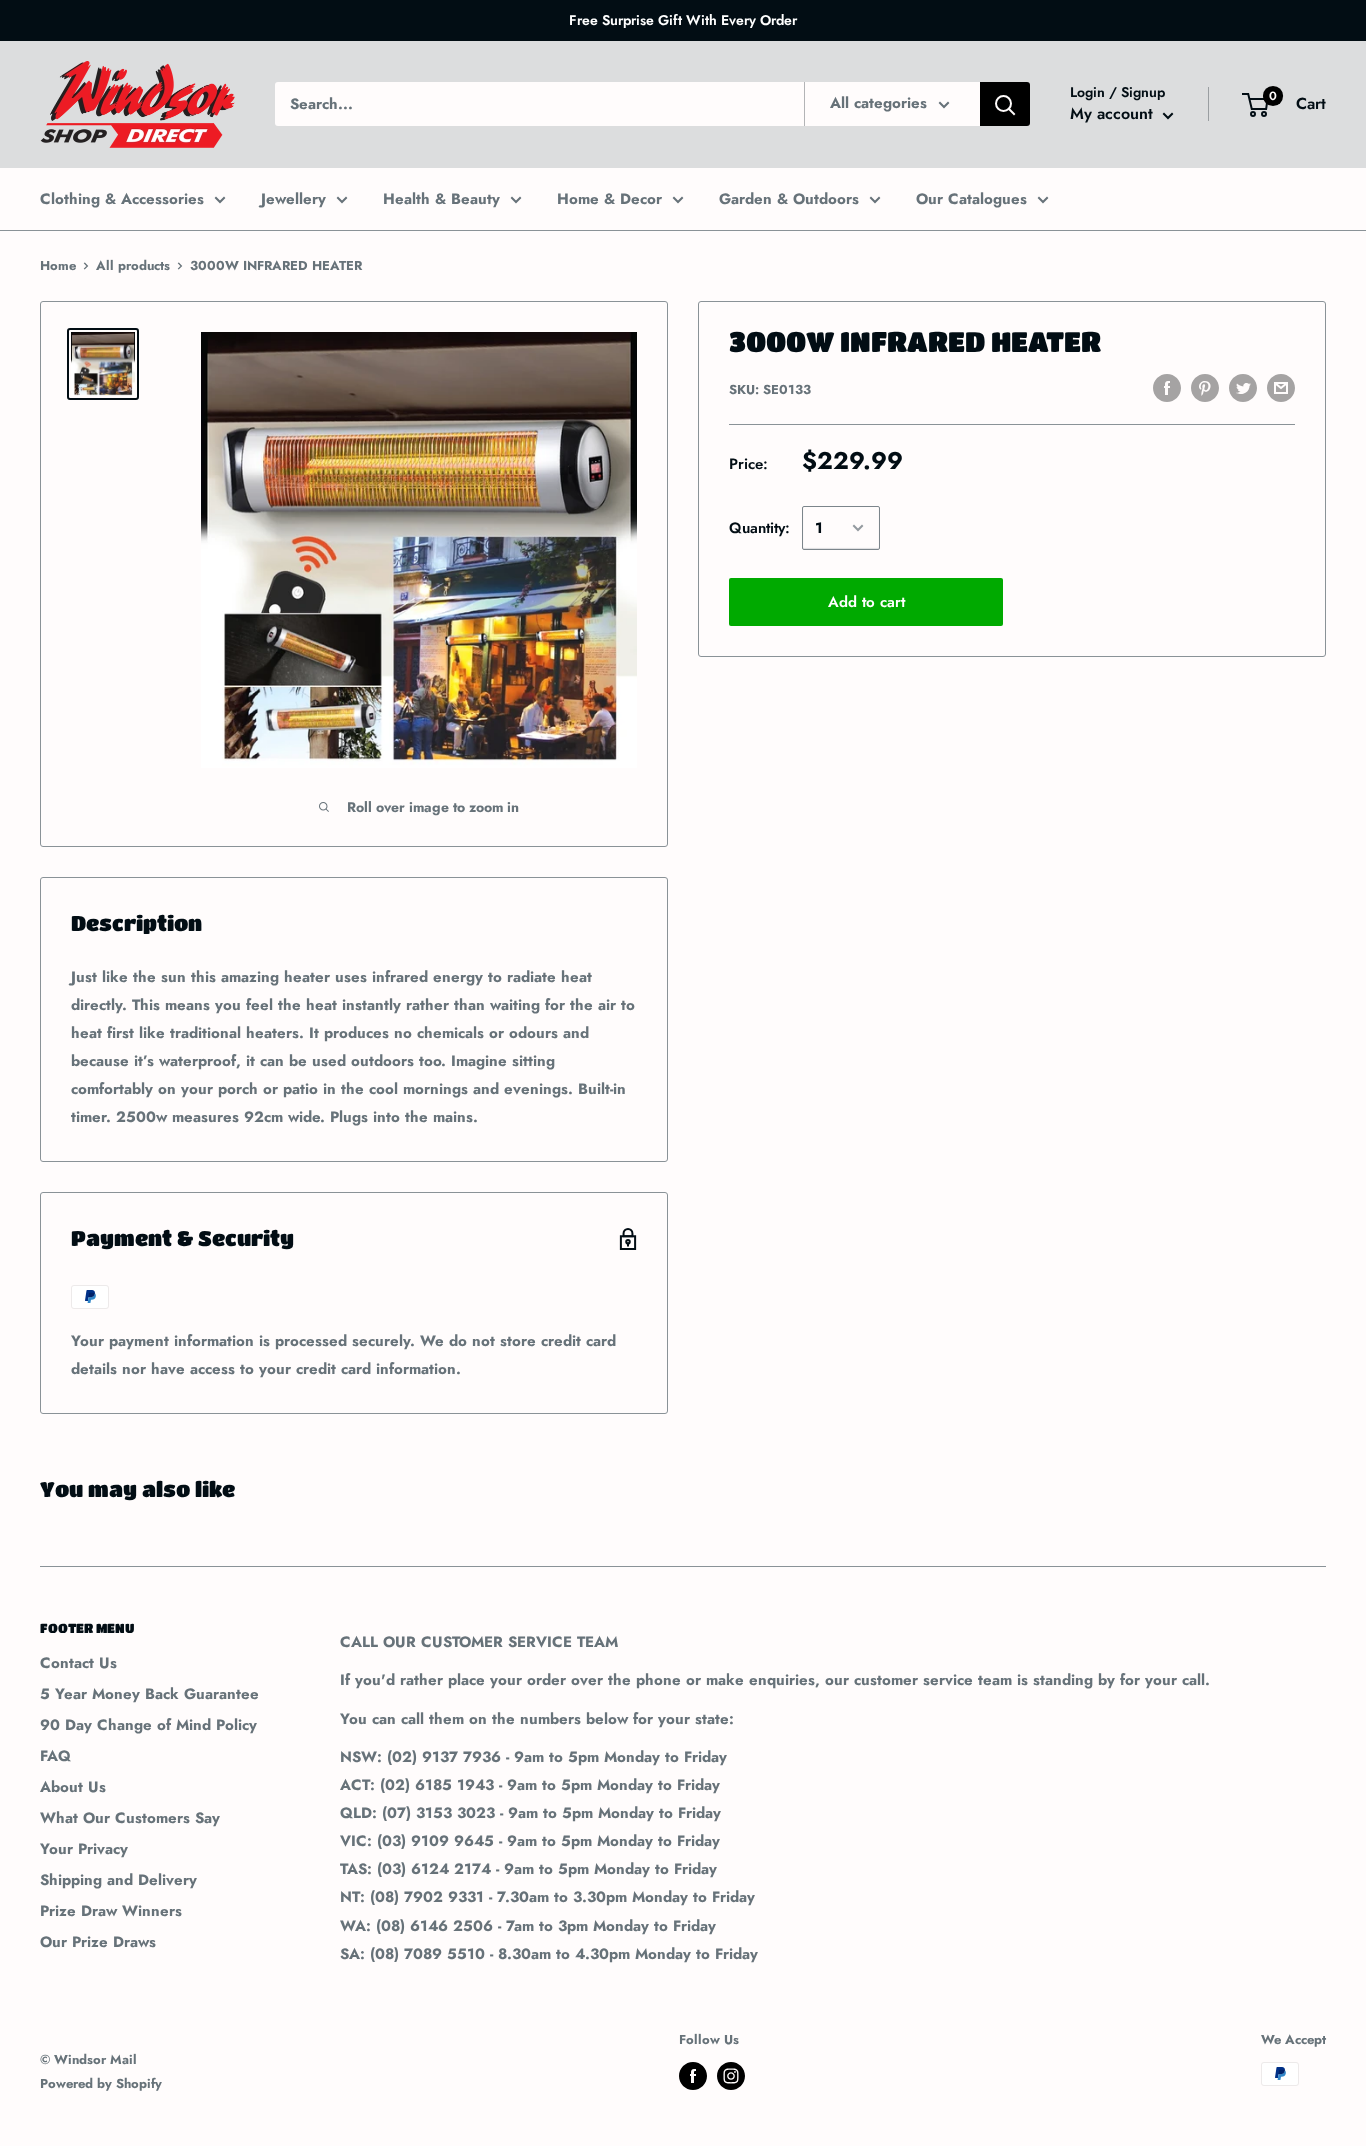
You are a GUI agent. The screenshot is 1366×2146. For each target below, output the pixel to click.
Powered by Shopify (101, 2083)
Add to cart (866, 602)
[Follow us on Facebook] (693, 2076)
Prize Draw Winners (111, 1911)
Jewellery (293, 199)
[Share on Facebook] (1167, 388)
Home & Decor (609, 199)
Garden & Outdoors (789, 199)
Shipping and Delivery (118, 1880)
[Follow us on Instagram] (731, 2076)
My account (1114, 114)
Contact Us (78, 1663)
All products (133, 265)
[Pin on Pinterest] (1205, 388)
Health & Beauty (441, 199)
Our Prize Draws (98, 1942)
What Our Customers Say (130, 1818)
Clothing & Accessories (122, 199)
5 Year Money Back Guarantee (149, 1694)
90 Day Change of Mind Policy (148, 1725)
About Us (73, 1787)
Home (58, 265)
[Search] (1005, 104)
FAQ (55, 1756)
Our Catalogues (971, 199)
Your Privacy (84, 1849)
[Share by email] (1281, 388)
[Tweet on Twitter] (1243, 388)
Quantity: (759, 528)
